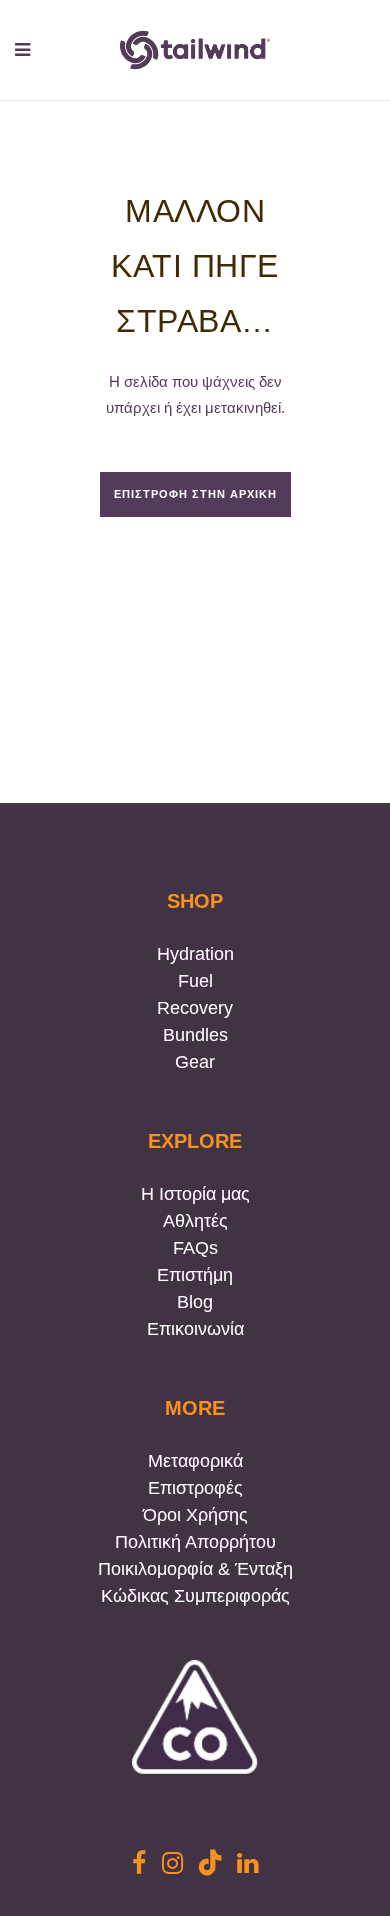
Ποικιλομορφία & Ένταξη (195, 1569)
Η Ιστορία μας (195, 1194)
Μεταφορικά (195, 1461)
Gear (195, 1062)
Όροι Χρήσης (195, 1515)
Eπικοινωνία (195, 1329)
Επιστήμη (195, 1275)
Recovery (195, 1008)
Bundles (195, 1035)
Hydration (195, 954)
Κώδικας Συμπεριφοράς (195, 1596)
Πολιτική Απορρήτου (195, 1542)
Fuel (195, 981)
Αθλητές (195, 1221)
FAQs (195, 1248)
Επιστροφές (195, 1488)
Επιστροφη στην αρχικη (195, 494)
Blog (195, 1302)
